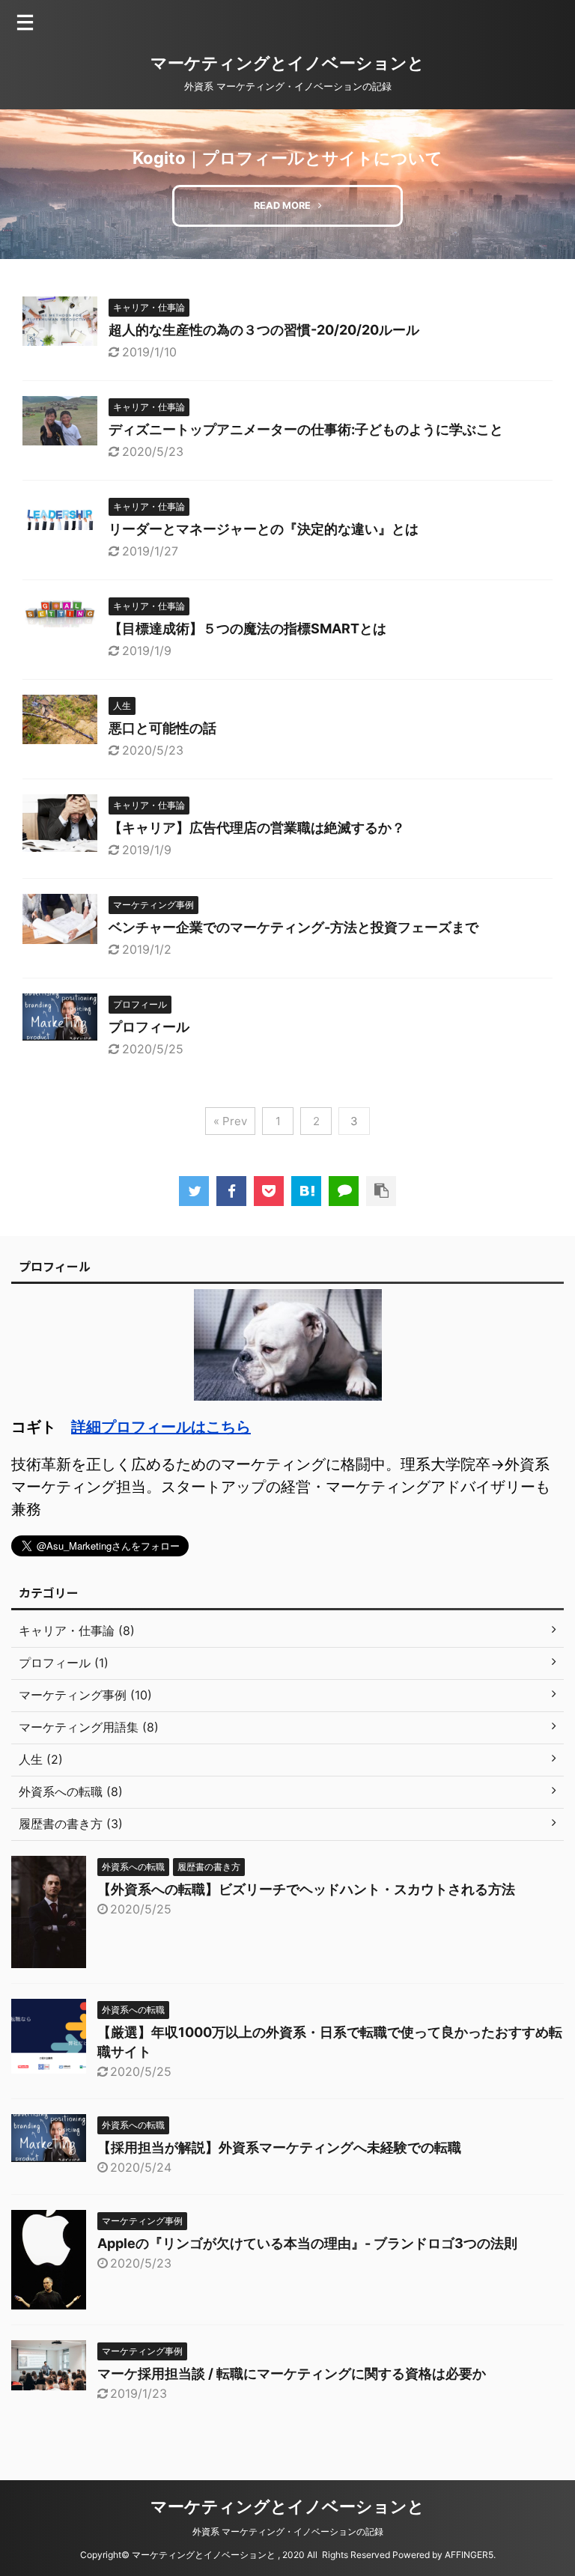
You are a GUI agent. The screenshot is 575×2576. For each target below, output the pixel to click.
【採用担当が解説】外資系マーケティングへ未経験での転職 (279, 2147)
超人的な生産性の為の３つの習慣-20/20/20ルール (264, 330)
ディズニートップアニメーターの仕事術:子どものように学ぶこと (306, 429)
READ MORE (282, 205)
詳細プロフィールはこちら (161, 1427)
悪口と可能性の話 (162, 728)
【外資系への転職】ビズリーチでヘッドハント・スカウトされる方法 (306, 1889)
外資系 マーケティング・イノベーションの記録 (292, 2531)
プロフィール (149, 1027)
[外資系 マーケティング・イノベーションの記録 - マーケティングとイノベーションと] (306, 1191)
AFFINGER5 (469, 2555)
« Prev (230, 1121)
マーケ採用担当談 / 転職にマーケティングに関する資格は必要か (292, 2373)
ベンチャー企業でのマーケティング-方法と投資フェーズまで (293, 927)
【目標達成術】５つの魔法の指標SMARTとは (247, 628)
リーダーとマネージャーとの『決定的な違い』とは (264, 529)
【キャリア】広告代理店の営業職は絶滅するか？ (257, 828)
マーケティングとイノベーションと (287, 63)
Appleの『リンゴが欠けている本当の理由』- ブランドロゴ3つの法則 (307, 2243)
